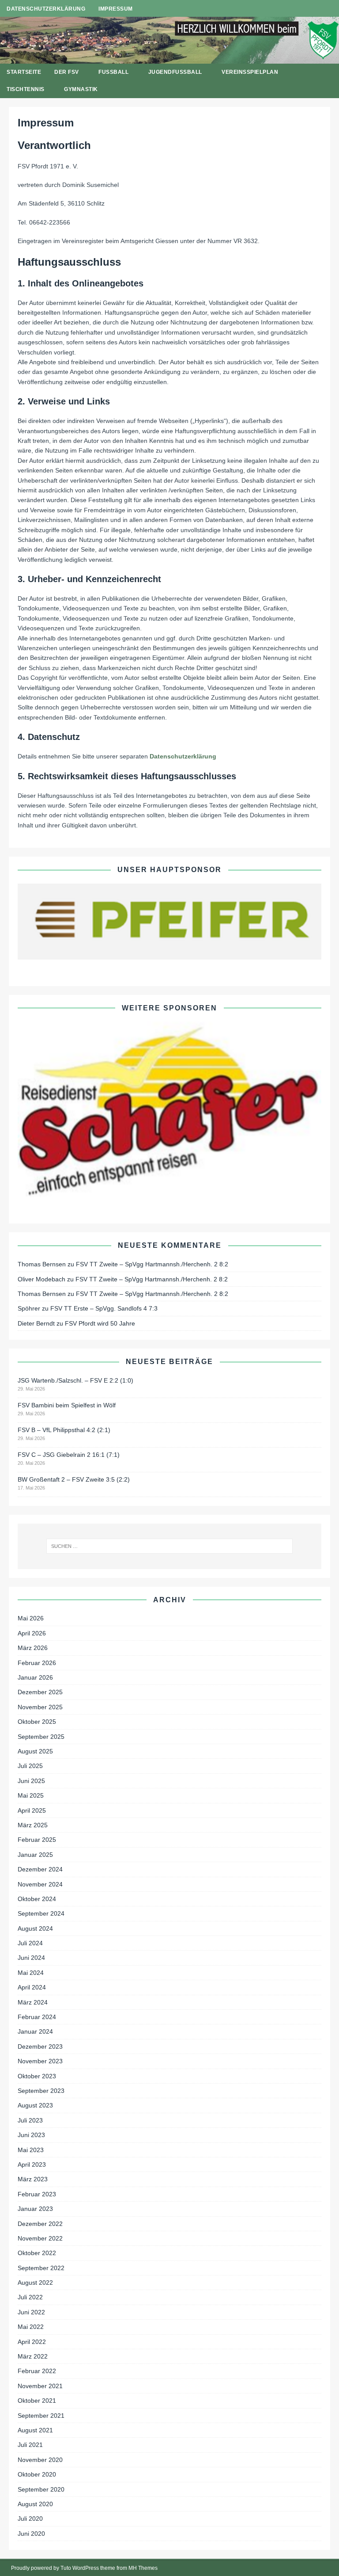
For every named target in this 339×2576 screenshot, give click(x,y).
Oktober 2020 (37, 2474)
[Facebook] (314, 9)
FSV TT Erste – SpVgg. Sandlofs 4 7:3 (104, 1308)
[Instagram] (331, 9)
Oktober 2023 (37, 2076)
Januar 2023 (35, 2209)
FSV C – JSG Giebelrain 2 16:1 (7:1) (69, 1455)
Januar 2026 (35, 1677)
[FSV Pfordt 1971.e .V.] (169, 58)
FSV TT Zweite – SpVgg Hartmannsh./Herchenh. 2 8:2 (152, 1264)
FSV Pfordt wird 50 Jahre (100, 1323)
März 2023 (33, 2179)
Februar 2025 (37, 1840)
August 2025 (35, 1751)
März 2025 (33, 1825)
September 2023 (41, 2091)
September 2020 (41, 2489)
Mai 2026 (31, 1618)
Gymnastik (81, 89)
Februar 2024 (37, 2017)
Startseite (24, 72)
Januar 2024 (35, 2031)
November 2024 (40, 1884)
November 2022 (40, 2238)
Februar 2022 (37, 2371)
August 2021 (35, 2430)
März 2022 (33, 2356)
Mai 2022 (31, 2327)
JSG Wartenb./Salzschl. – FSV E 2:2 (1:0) (75, 1380)
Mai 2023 (31, 2150)
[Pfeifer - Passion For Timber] (169, 922)
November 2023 (40, 2061)
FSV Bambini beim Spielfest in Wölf (67, 1405)
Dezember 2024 (40, 1869)
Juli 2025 (30, 1766)
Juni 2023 (31, 2135)
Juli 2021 (30, 2445)
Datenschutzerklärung (46, 9)
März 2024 (33, 2002)
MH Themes (143, 2568)
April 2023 (32, 2164)
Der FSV (67, 72)
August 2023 (35, 2105)
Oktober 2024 (37, 1899)
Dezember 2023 (40, 2046)
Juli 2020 (30, 2519)
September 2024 (41, 1913)
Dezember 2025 (40, 1692)
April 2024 (32, 1987)
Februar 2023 (37, 2194)
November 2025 (40, 1707)
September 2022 (41, 2268)
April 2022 (32, 2342)
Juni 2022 (31, 2312)
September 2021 (41, 2416)
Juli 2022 (30, 2297)
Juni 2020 (31, 2534)
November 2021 (40, 2386)
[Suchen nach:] (169, 1546)
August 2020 (35, 2504)
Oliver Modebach (41, 1279)
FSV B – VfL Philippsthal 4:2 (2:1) (64, 1430)
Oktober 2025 (37, 1722)
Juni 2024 (31, 1958)
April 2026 (32, 1633)
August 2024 (35, 1928)
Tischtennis (26, 89)
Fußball (113, 72)
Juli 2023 (30, 2120)
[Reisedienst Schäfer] (169, 1110)
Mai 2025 (31, 1795)
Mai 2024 (31, 1973)
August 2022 (35, 2283)
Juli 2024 (30, 1943)
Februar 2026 (37, 1663)
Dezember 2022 (40, 2224)
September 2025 (41, 1737)
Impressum (116, 9)
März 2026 (33, 1648)
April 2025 (32, 1810)
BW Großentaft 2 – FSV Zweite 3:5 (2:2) (74, 1479)
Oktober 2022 (37, 2253)
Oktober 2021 (37, 2401)
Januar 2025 (35, 1855)
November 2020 (40, 2460)
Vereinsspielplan (250, 72)
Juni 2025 (31, 1781)
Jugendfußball (175, 72)
